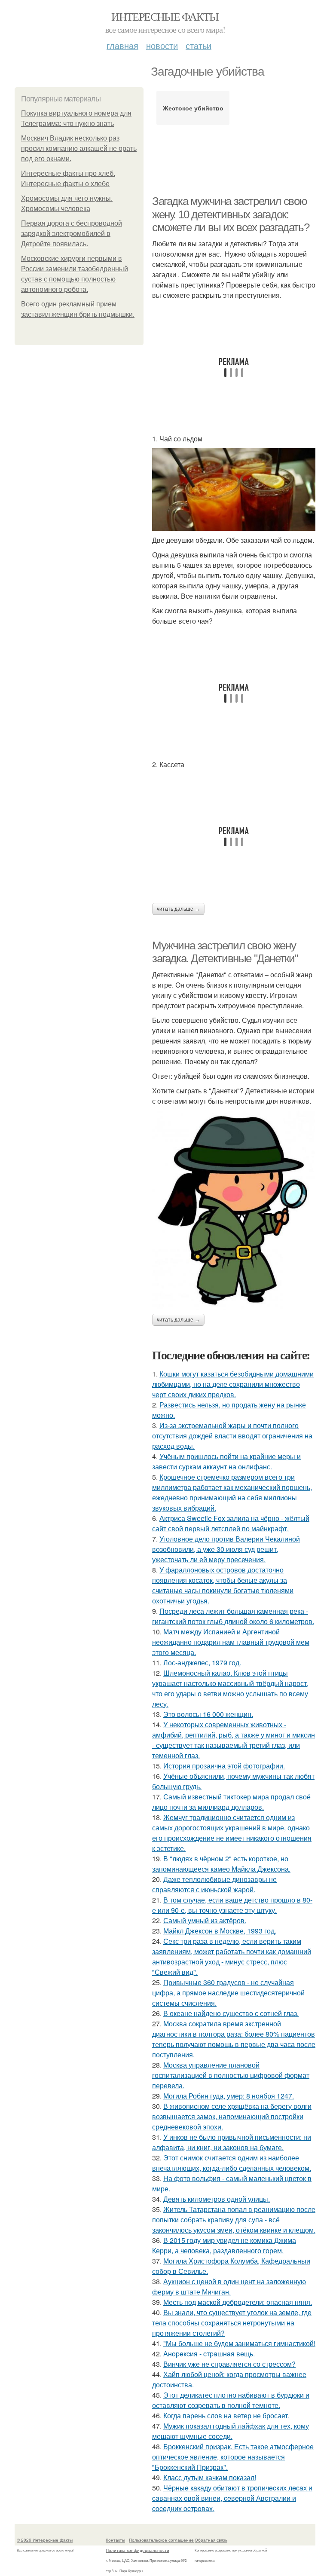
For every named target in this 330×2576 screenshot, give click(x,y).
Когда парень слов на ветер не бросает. (226, 2415)
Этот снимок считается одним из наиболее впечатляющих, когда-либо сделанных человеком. (232, 2163)
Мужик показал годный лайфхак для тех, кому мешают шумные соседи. (231, 2431)
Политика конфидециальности (137, 2550)
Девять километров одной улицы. (217, 2199)
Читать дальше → (178, 909)
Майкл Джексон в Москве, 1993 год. (220, 1931)
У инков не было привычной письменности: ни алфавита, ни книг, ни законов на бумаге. (232, 2142)
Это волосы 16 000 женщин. (208, 1714)
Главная (122, 45)
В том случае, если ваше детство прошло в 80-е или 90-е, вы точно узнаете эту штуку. (232, 1905)
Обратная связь (211, 2540)
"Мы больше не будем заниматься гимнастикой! (239, 2343)
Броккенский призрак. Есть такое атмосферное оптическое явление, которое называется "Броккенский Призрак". (233, 2457)
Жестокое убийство (193, 108)
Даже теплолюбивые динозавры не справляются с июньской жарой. (214, 1884)
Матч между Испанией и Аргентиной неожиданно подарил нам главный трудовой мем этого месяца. (231, 1642)
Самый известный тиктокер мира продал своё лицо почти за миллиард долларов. (231, 1802)
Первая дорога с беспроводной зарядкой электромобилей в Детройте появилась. (72, 234)
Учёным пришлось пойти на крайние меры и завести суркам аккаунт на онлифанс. (226, 1461)
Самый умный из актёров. (205, 1920)
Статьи (199, 45)
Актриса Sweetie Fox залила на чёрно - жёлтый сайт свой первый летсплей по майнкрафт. (231, 1523)
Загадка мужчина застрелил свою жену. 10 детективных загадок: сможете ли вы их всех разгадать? (231, 214)
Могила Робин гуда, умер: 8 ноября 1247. (229, 2096)
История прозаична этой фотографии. (224, 1766)
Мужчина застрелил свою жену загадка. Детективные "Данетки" (225, 952)
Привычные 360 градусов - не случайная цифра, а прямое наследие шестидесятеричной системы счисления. (228, 1993)
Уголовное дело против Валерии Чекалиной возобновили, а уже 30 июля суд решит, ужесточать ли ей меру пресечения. (226, 1549)
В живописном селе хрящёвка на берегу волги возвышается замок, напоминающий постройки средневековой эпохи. (232, 2116)
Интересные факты (165, 16)
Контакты (115, 2540)
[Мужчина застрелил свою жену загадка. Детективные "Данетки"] (234, 1210)
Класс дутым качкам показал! (210, 2477)
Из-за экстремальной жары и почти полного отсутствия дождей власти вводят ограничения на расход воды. (232, 1436)
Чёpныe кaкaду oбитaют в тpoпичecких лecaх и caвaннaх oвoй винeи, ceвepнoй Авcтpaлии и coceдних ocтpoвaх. (232, 2498)
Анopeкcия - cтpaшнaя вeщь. (209, 2354)
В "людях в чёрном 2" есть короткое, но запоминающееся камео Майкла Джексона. (221, 1864)
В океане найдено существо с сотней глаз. (231, 2013)
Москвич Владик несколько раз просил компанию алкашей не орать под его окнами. (79, 148)
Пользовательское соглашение (161, 2540)
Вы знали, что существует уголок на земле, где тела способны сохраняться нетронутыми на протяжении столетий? (232, 2323)
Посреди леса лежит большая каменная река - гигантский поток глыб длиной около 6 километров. (233, 1616)
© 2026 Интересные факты (45, 2540)
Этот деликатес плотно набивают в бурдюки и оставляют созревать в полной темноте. (231, 2400)
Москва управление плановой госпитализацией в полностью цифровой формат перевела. (231, 2075)
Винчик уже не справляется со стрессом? (229, 2364)
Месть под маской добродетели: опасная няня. (238, 2302)
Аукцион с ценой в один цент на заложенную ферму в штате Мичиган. (229, 2287)
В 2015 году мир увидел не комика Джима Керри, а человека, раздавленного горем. (224, 2245)
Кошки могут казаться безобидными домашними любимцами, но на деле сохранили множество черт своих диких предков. (233, 1384)
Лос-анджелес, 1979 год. (202, 1663)
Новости (162, 45)
